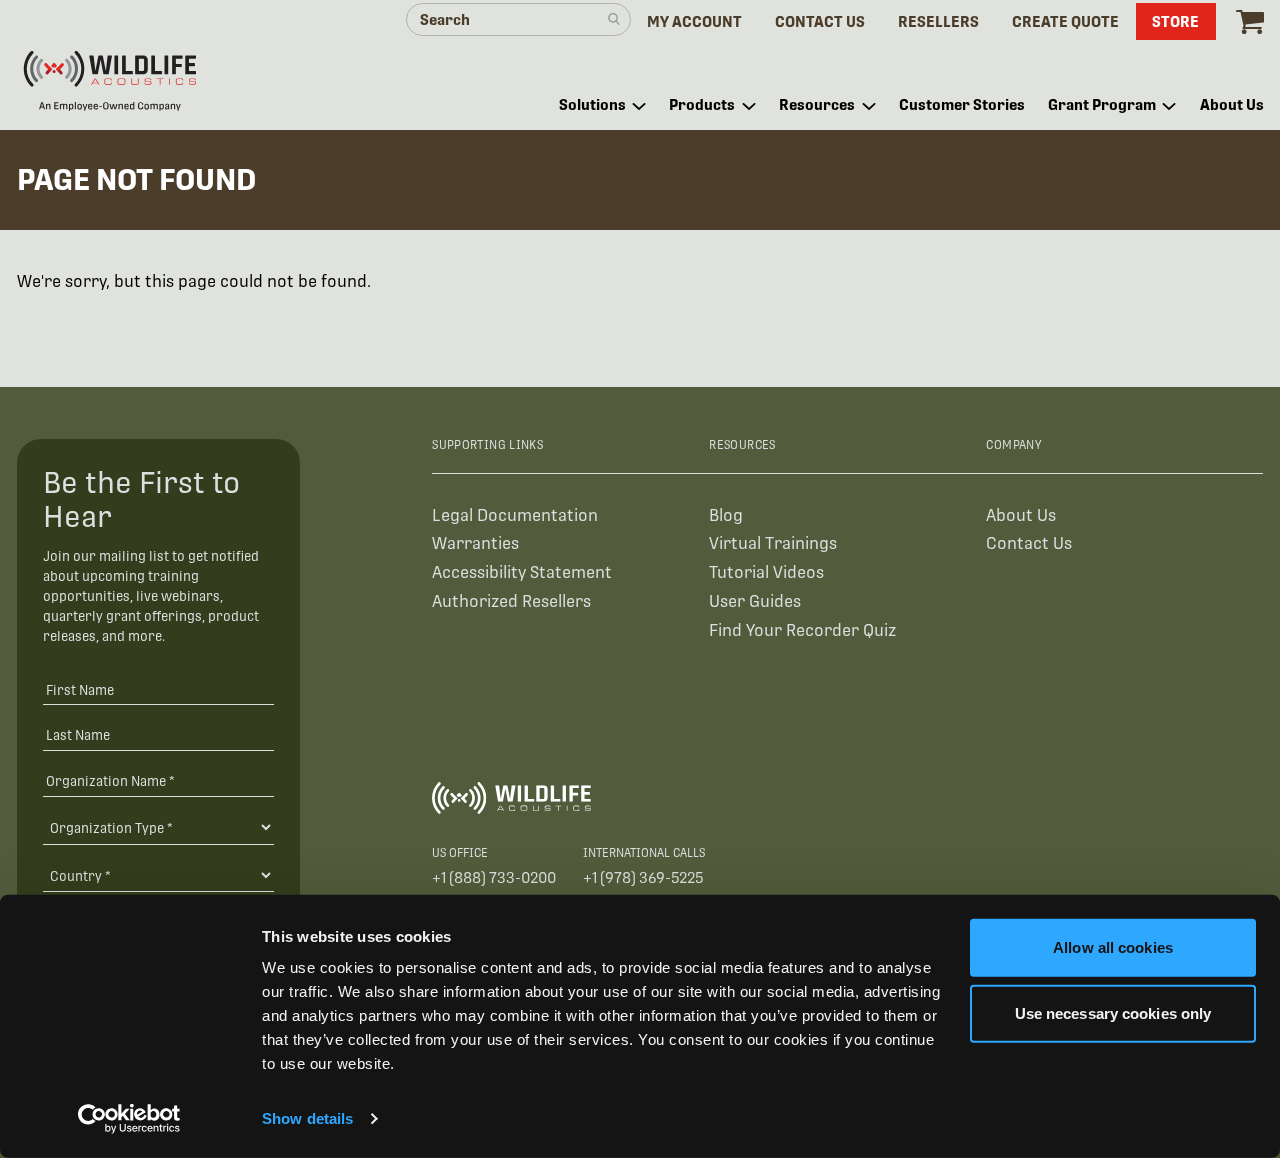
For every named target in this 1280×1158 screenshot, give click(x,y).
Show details (307, 1118)
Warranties (475, 543)
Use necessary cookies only (1113, 1012)
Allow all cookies (1113, 947)
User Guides (755, 601)
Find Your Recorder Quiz (802, 630)
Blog (726, 515)
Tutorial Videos (766, 572)
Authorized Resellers (511, 601)
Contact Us (1029, 543)
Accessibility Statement (522, 572)
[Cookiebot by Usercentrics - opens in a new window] (129, 1119)
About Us (1021, 515)
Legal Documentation (515, 515)
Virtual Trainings (773, 543)
